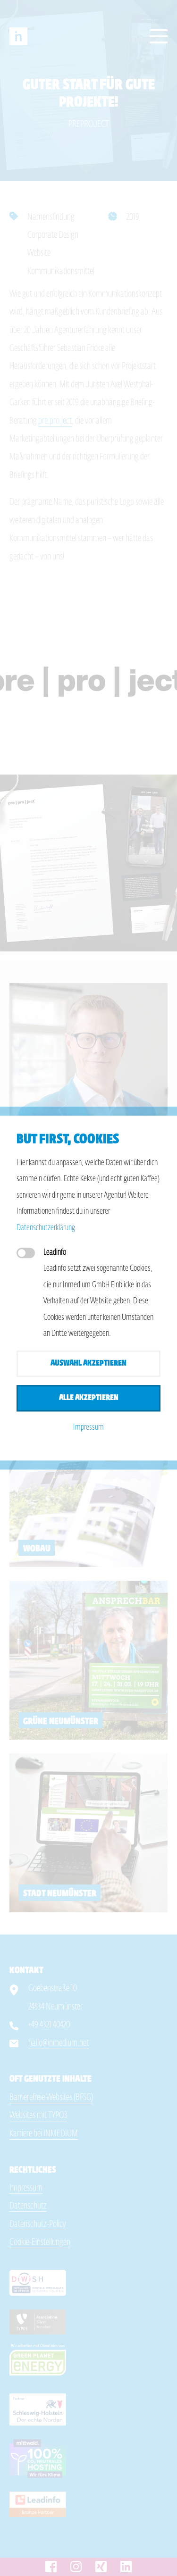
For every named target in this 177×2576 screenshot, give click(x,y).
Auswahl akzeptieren (88, 1363)
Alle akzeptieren (89, 1398)
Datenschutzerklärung (46, 1228)
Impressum (88, 1428)
